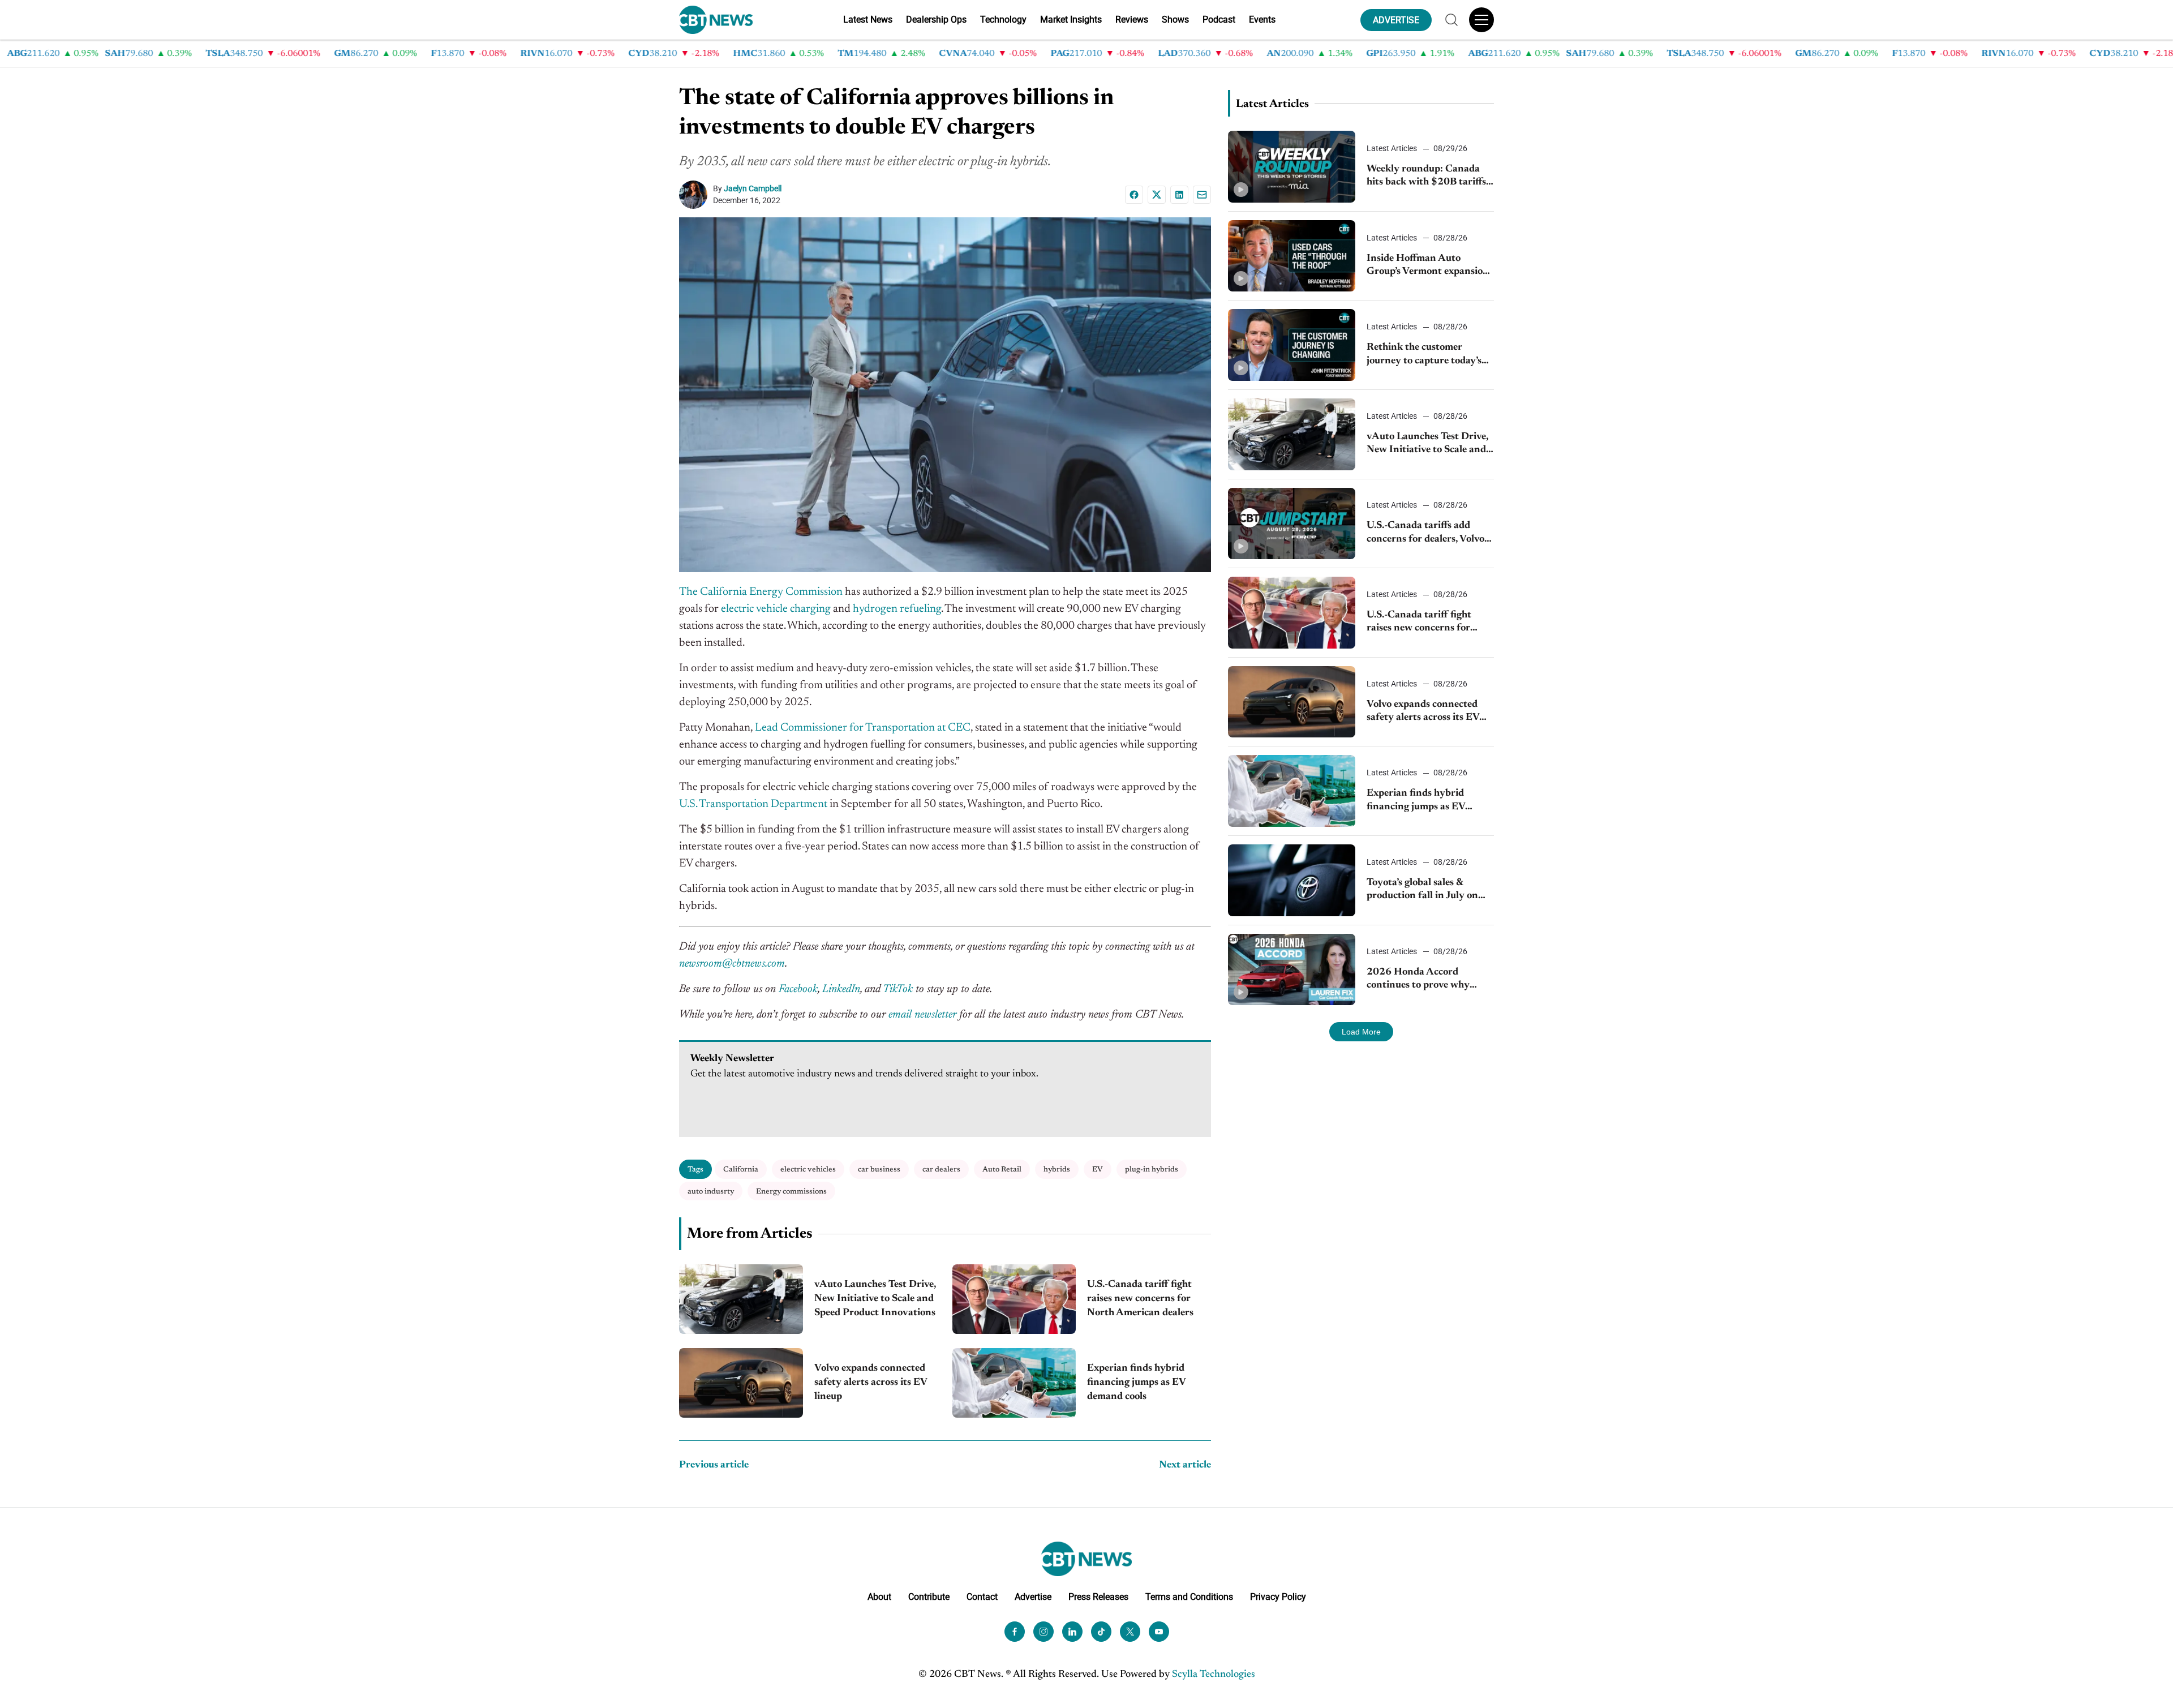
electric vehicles (808, 1170)
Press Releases (1098, 1597)
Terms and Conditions (1189, 1597)
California (741, 1170)
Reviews (1132, 20)
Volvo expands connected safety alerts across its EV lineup (871, 1383)
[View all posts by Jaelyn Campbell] (696, 195)
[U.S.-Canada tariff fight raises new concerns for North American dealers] (1014, 1299)
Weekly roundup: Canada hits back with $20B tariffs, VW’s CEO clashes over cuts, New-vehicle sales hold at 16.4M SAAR (1429, 177)
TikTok (898, 989)
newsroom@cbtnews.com (732, 964)
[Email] (1202, 195)
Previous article (714, 1465)
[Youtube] (1159, 1632)
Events (1262, 20)
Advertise (1033, 1597)
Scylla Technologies (1214, 1675)
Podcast (1219, 20)
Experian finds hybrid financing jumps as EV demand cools (1136, 1383)
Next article (1185, 1465)
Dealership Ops (936, 20)
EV (1098, 1170)
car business (879, 1170)
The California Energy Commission (761, 592)
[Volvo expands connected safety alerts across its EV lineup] (741, 1383)
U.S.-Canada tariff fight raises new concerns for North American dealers (1140, 1299)
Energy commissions (791, 1192)
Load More (1361, 1032)
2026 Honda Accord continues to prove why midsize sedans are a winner (1428, 980)
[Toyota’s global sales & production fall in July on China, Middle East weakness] (1292, 880)
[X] (1157, 195)
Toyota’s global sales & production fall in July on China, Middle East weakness (1422, 891)
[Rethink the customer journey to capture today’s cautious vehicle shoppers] (1292, 345)
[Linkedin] (1179, 195)
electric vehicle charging (776, 609)
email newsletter (922, 1015)
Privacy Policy (1278, 1597)
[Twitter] (1130, 1632)
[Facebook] (1134, 195)
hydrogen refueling (897, 609)
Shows (1175, 20)
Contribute (929, 1597)
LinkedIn (841, 989)
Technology (1003, 20)
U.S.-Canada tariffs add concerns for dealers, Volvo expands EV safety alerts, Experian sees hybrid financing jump (1425, 533)
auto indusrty (711, 1192)
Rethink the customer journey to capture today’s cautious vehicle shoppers (1424, 355)
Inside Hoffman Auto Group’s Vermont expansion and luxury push (1428, 266)
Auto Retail (1002, 1170)
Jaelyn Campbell (753, 188)
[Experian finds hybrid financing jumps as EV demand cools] (1014, 1383)
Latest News (868, 20)
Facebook (798, 989)
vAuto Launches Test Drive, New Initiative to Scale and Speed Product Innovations (876, 1299)
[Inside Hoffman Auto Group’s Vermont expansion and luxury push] (1292, 256)
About (879, 1597)
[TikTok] (1101, 1632)
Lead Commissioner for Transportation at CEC (863, 728)
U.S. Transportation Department (753, 804)
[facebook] (1015, 1632)
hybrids (1057, 1170)
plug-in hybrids (1152, 1170)
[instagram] (1043, 1632)
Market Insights (1071, 20)
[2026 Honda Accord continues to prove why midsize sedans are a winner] (1292, 970)
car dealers (941, 1170)
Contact (982, 1597)
